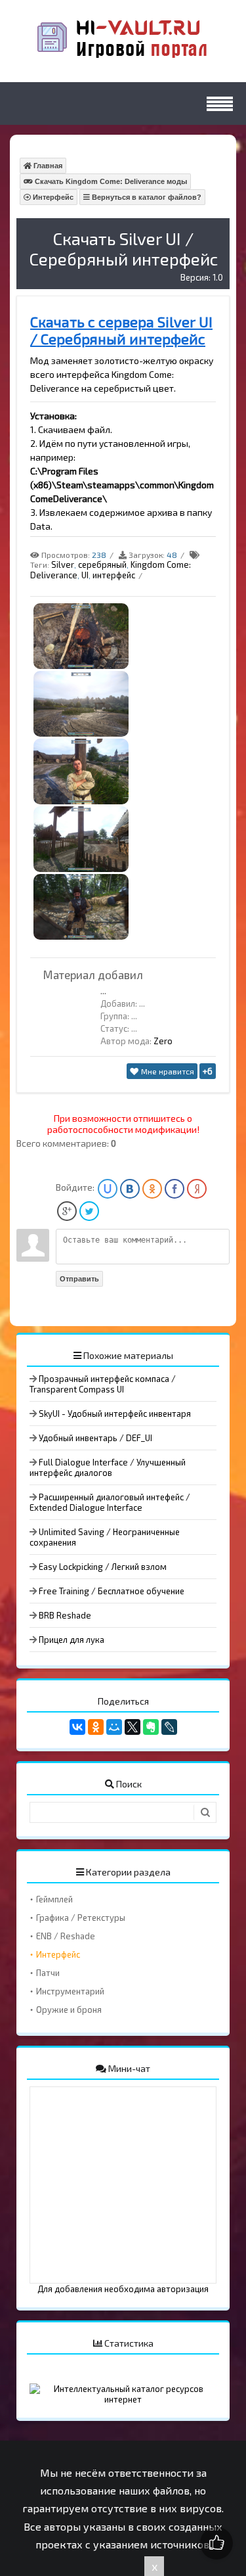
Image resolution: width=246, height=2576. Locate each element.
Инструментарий (70, 1991)
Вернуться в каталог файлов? (146, 197)
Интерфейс (52, 197)
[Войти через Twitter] (89, 1211)
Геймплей (54, 1899)
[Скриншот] (81, 666)
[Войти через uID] (108, 1189)
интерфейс (114, 575)
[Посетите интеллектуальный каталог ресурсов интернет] (123, 2399)
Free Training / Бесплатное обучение (112, 1591)
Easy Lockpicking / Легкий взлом (103, 1567)
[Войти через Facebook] (174, 1189)
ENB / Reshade (66, 1936)
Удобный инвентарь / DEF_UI (95, 1438)
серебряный (102, 564)
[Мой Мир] (114, 1727)
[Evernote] (151, 1727)
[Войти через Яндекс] (197, 1189)
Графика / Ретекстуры (81, 1918)
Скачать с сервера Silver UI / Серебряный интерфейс (121, 330)
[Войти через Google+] (67, 1211)
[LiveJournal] (169, 1727)
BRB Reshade (65, 1615)
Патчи (48, 1973)
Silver (63, 564)
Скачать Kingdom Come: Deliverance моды (110, 181)
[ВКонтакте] (77, 1727)
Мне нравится (167, 1071)
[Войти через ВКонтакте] (130, 1189)
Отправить (79, 1279)
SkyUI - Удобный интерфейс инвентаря (115, 1414)
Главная (47, 166)
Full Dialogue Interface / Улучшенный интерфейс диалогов (108, 1467)
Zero (163, 1041)
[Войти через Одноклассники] (152, 1189)
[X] (133, 1727)
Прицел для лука (72, 1640)
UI (85, 575)
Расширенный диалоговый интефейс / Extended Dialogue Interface (110, 1502)
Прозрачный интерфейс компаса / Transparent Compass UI (103, 1384)
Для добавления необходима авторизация (123, 2289)
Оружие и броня (69, 2010)
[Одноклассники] (96, 1727)
